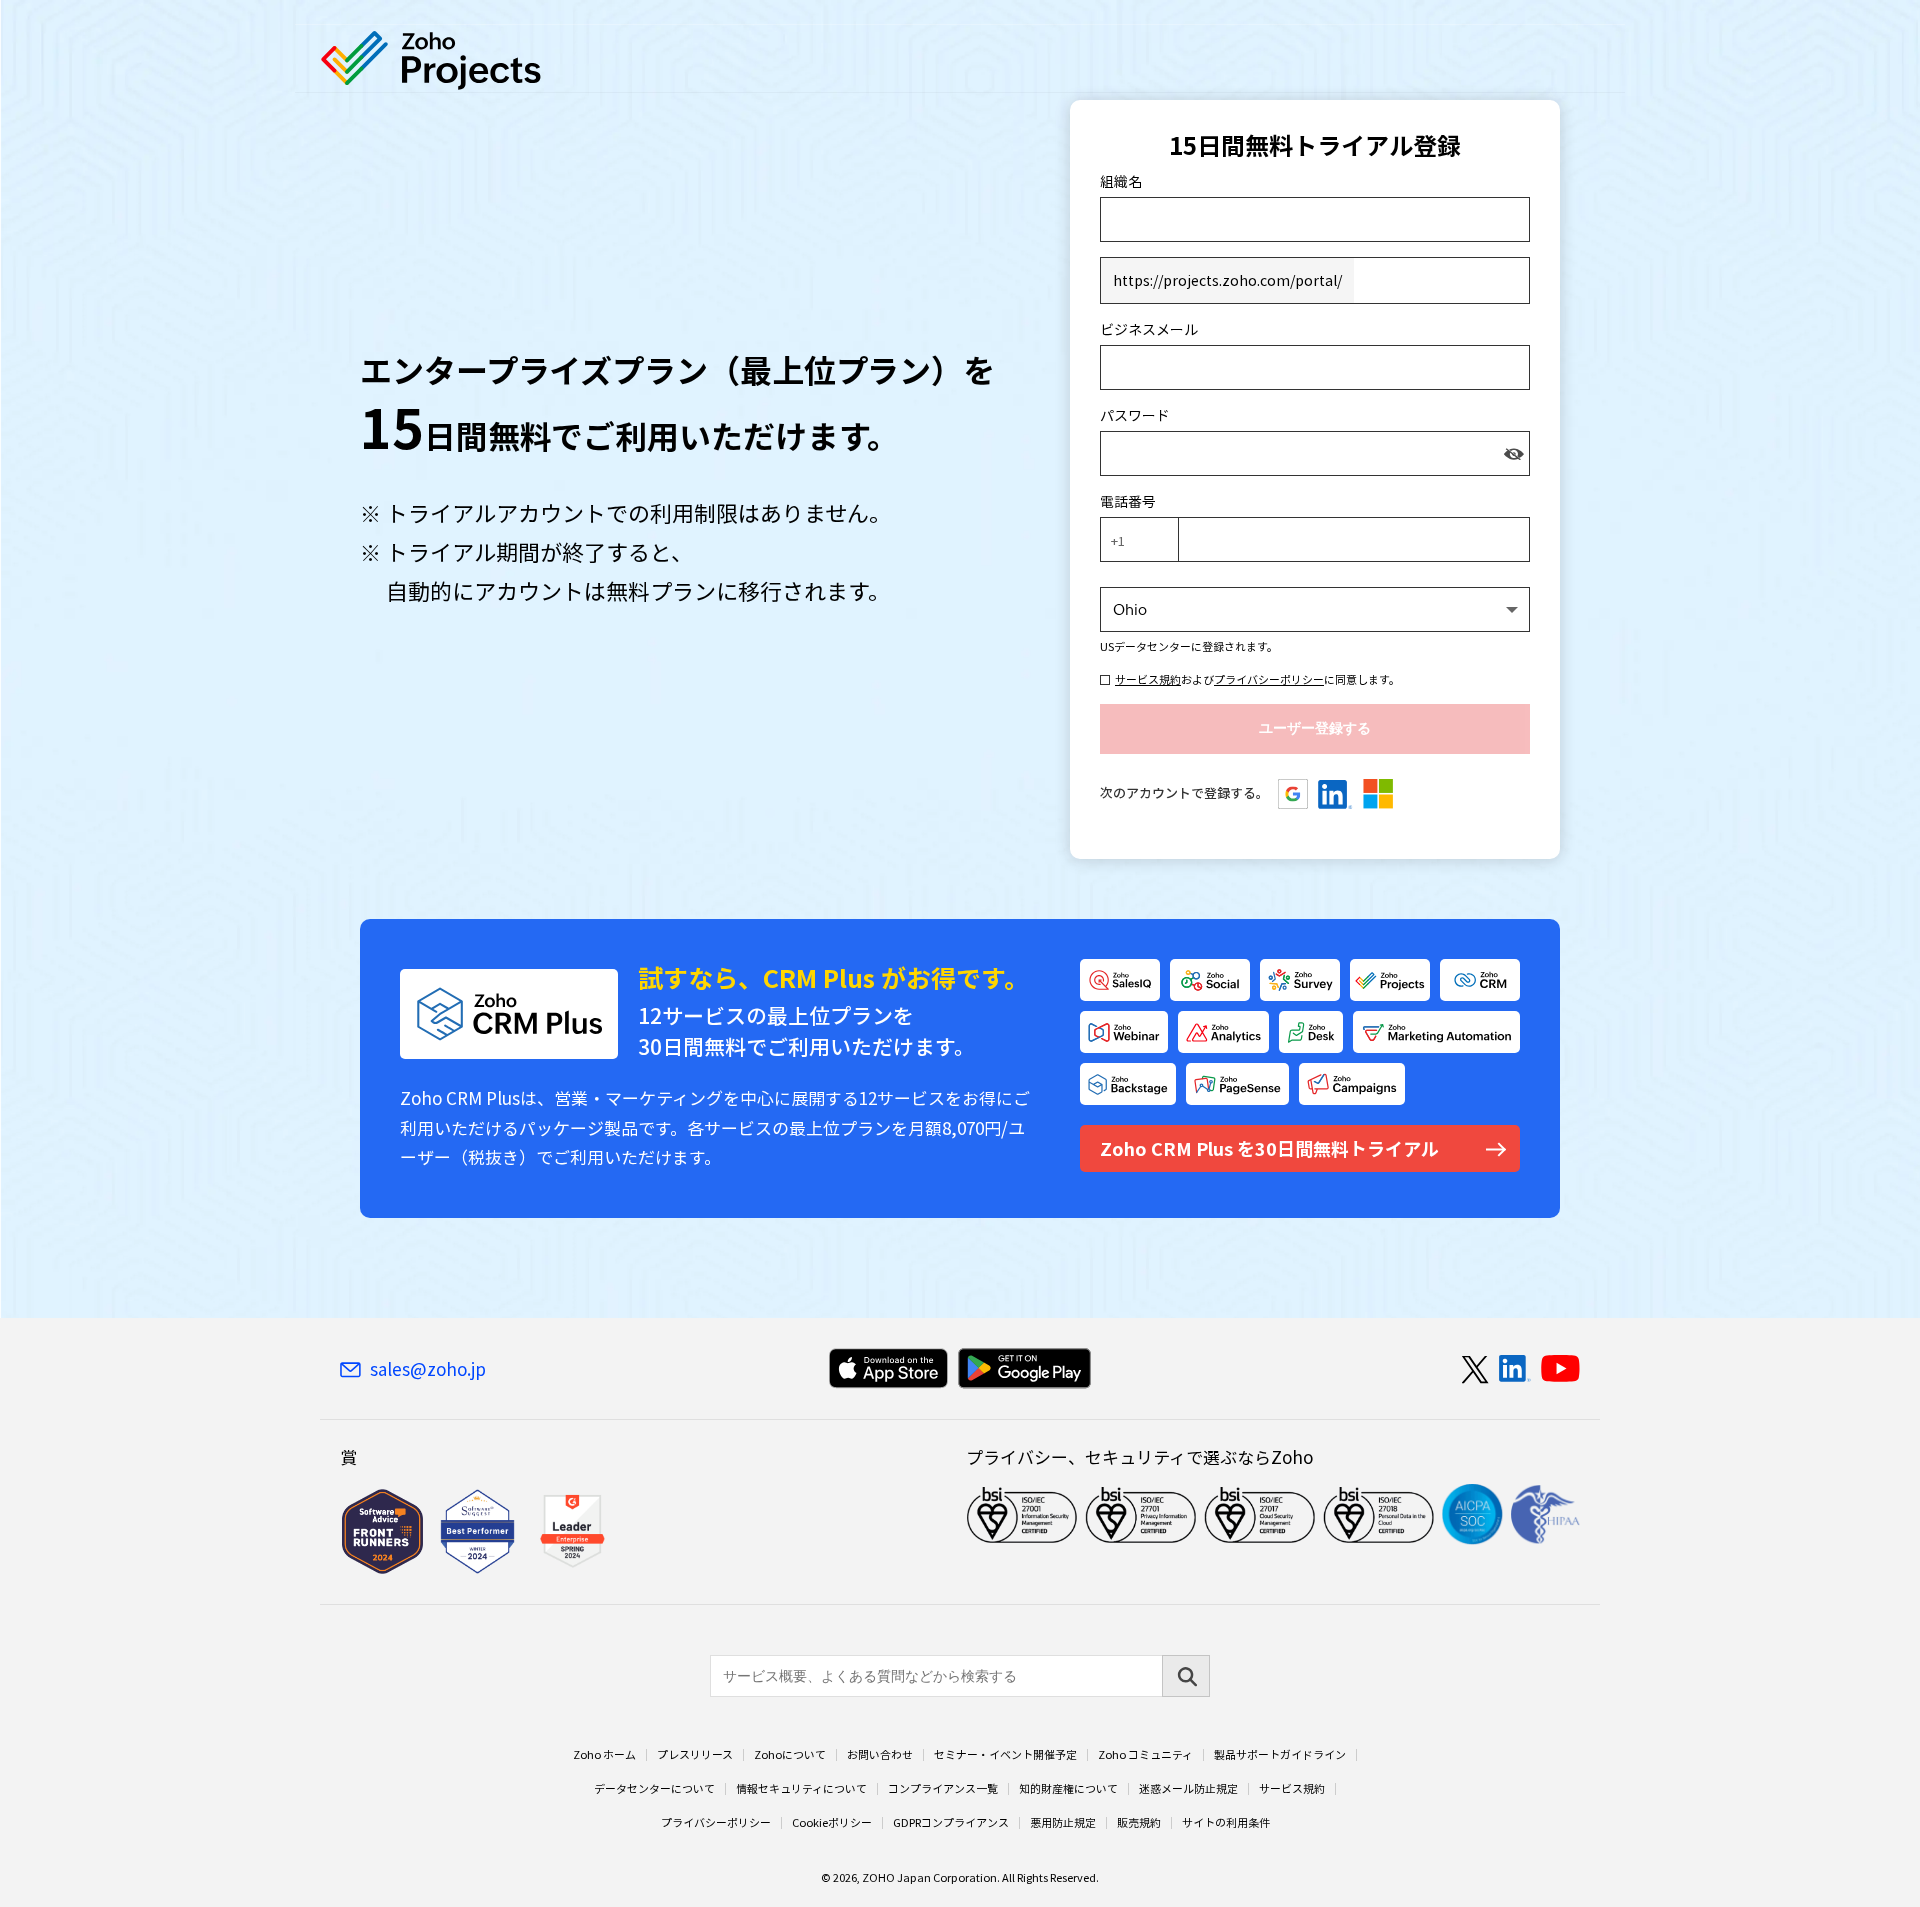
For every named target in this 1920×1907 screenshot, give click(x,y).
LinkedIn (1335, 794)
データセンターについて (654, 1789)
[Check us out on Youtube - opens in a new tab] (1560, 1369)
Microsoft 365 (1378, 794)
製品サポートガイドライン (1280, 1755)
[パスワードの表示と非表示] (1514, 453)
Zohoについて (790, 1755)
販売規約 (1139, 1823)
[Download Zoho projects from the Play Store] (1024, 1368)
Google (1294, 794)
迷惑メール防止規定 (1188, 1789)
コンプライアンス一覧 (943, 1789)
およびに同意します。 (1257, 680)
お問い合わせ (880, 1755)
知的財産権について (1068, 1789)
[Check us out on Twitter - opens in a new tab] (1476, 1369)
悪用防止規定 (1063, 1823)
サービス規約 (1148, 679)
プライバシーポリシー (1269, 679)
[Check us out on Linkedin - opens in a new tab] (1514, 1369)
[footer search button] (1186, 1676)
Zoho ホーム (604, 1755)
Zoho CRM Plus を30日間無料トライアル (1269, 1148)
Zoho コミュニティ (1145, 1755)
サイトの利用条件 (1226, 1823)
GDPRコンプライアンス (951, 1823)
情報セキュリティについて (801, 1789)
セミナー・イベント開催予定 (1005, 1755)
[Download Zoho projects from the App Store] (888, 1368)
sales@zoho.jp (428, 1369)
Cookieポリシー (832, 1823)
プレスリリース (695, 1755)
